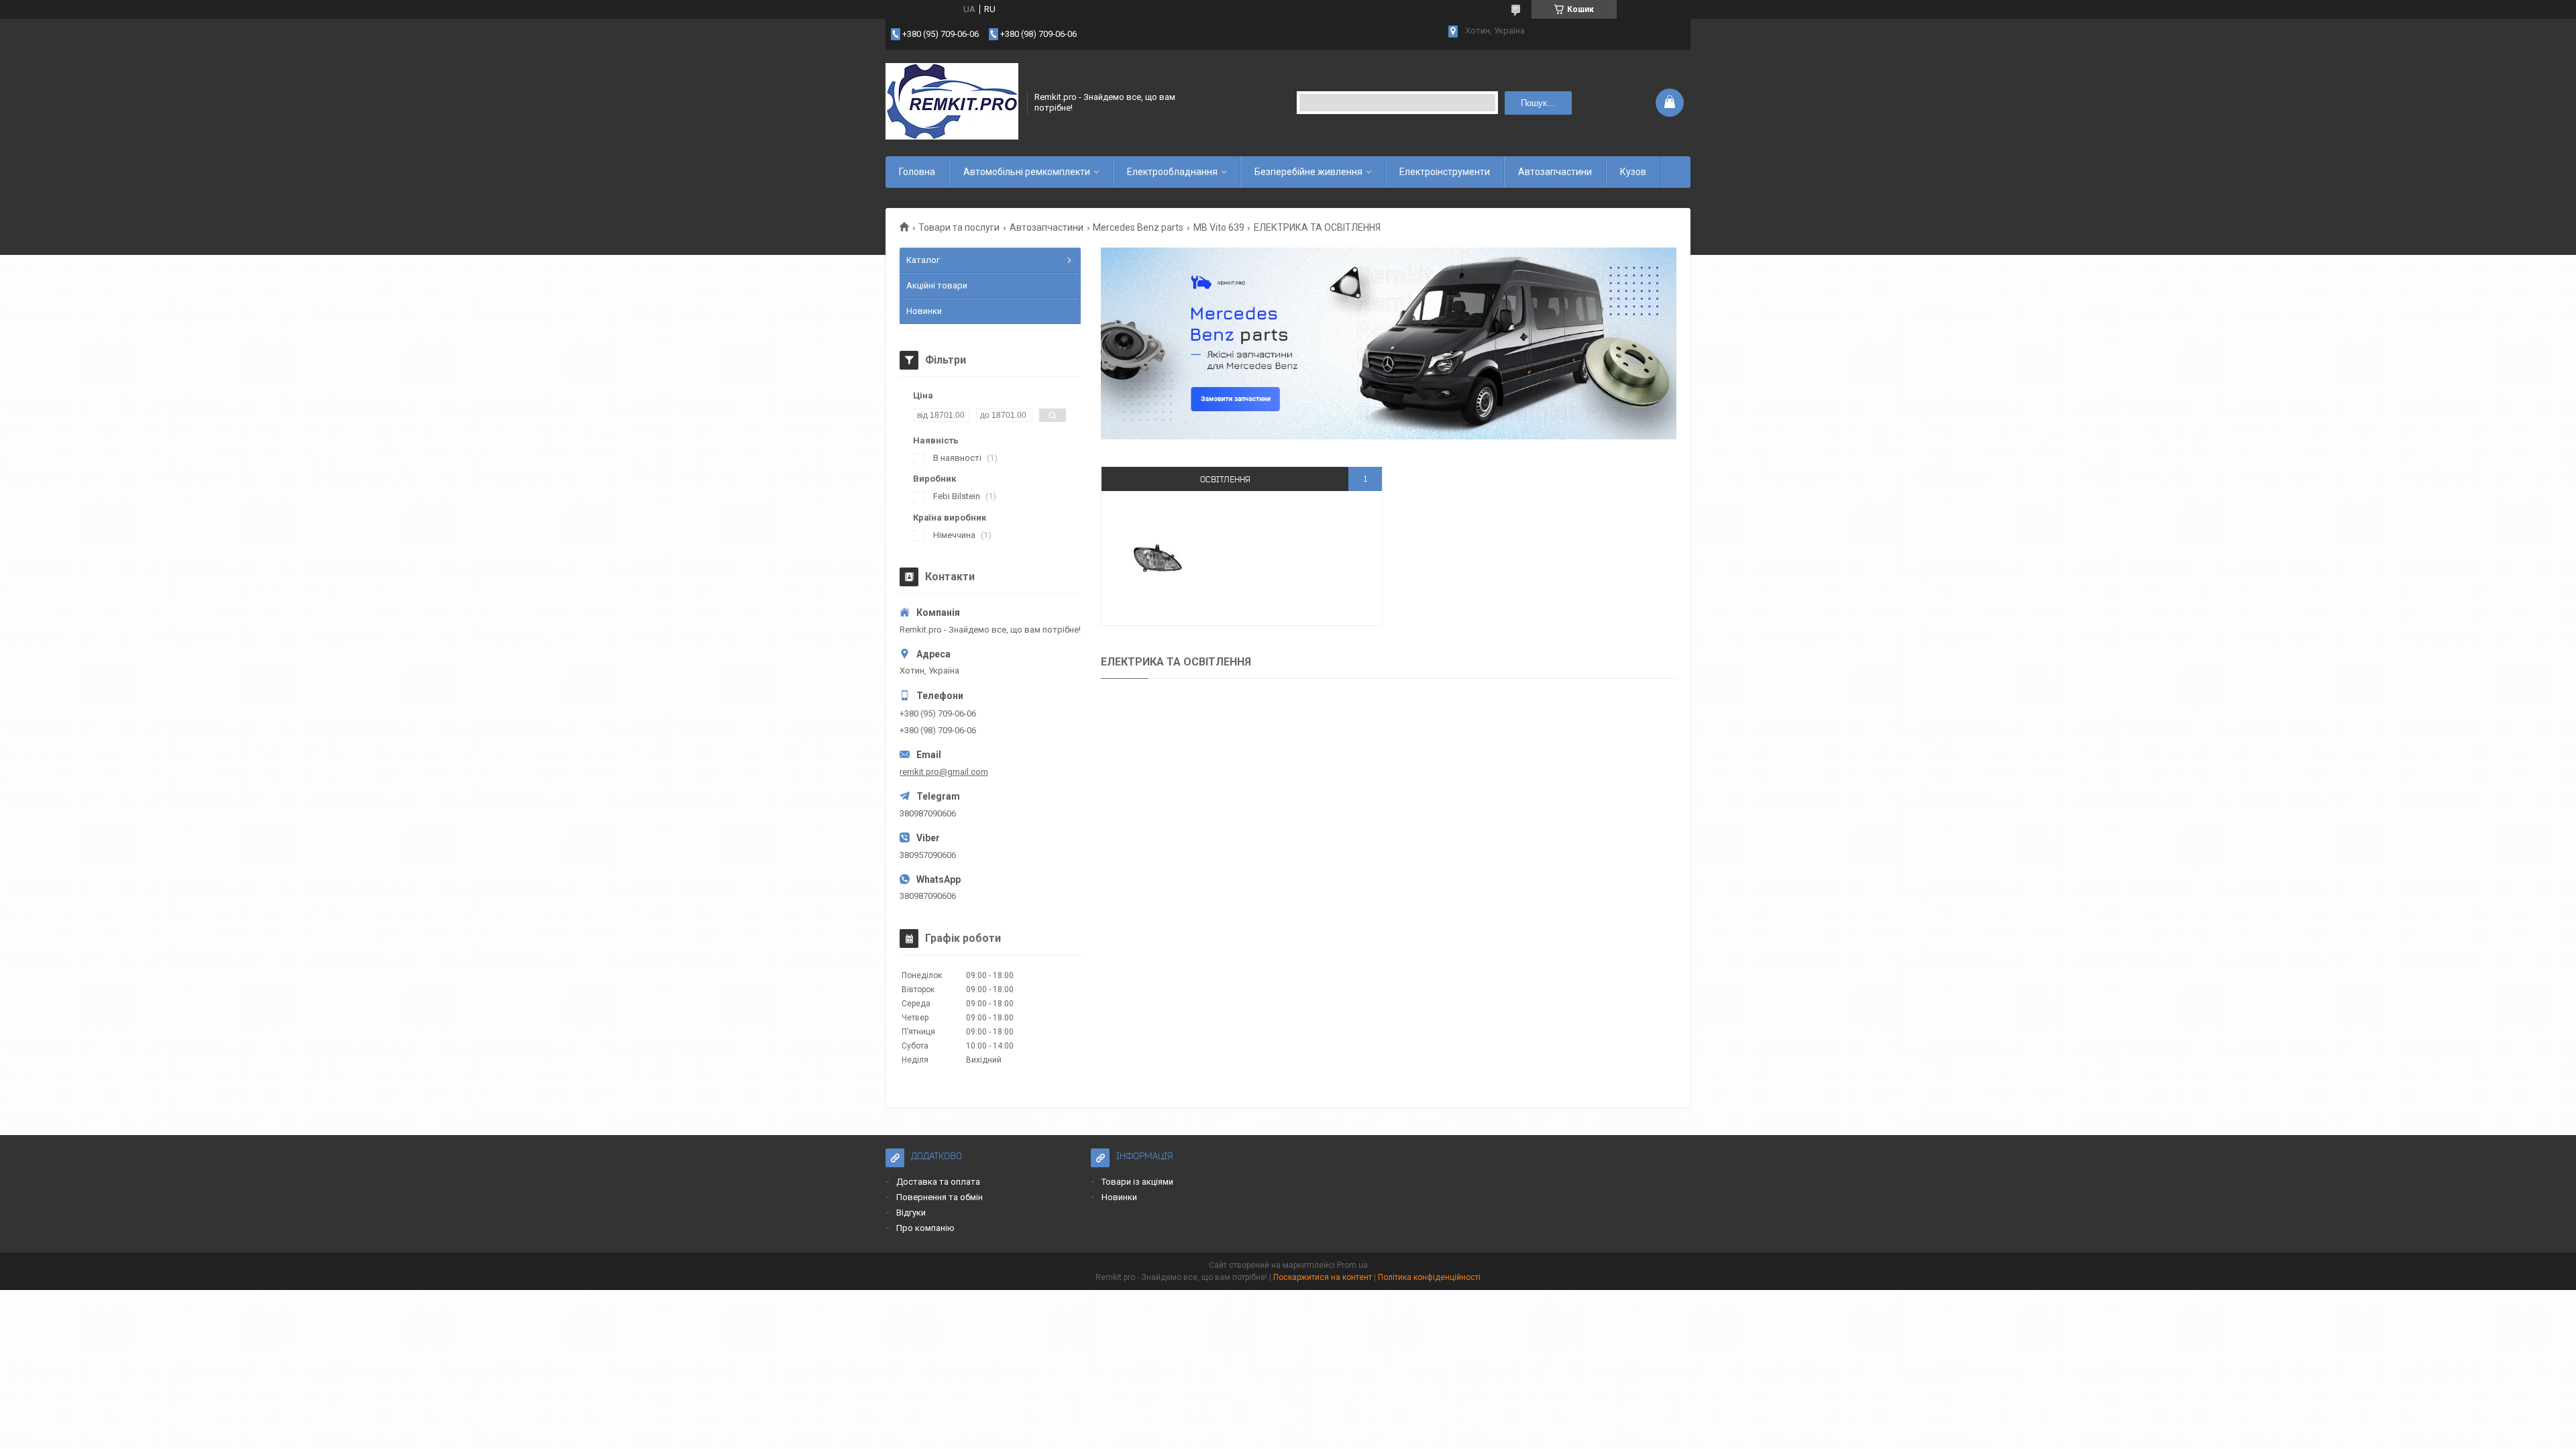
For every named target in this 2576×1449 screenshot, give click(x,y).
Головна (917, 172)
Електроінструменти (1445, 172)
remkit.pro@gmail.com (944, 772)
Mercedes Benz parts (1138, 227)
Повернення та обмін (940, 1197)
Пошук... (1538, 103)
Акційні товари (937, 285)
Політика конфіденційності (1429, 1277)
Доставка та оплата (938, 1182)
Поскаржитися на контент (1323, 1277)
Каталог (923, 260)
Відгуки (911, 1213)
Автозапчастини (1555, 172)
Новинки (924, 311)
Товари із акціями (1137, 1182)
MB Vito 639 (1219, 227)
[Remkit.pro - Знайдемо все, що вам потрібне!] (952, 103)
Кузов (1633, 172)
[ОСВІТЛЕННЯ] (1158, 558)
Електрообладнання (1172, 172)
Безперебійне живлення (1308, 172)
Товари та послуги (959, 227)
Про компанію (925, 1228)
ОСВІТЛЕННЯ (1225, 479)
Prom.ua (1352, 1265)
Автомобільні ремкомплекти (1027, 172)
